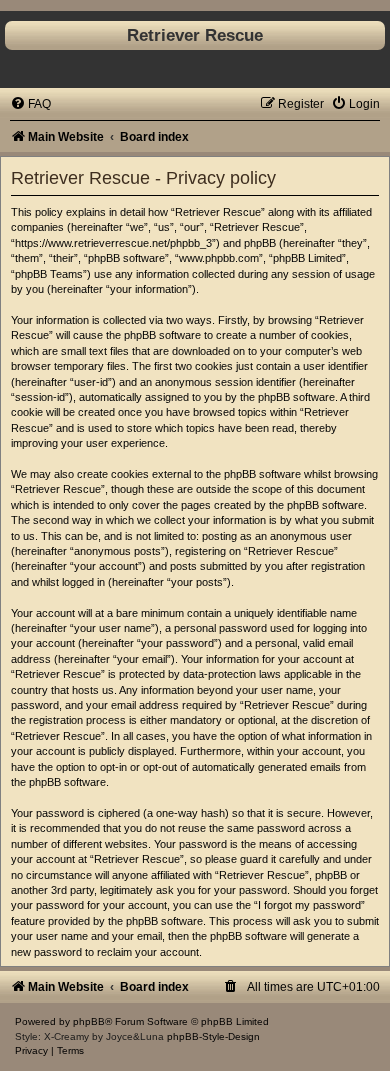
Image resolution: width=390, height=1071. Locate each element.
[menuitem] (30, 104)
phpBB (89, 1021)
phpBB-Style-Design (213, 1036)
